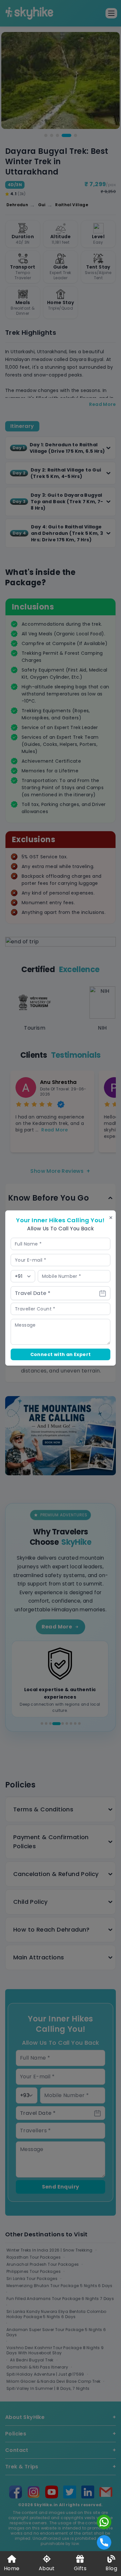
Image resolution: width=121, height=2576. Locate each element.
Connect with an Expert (61, 1354)
